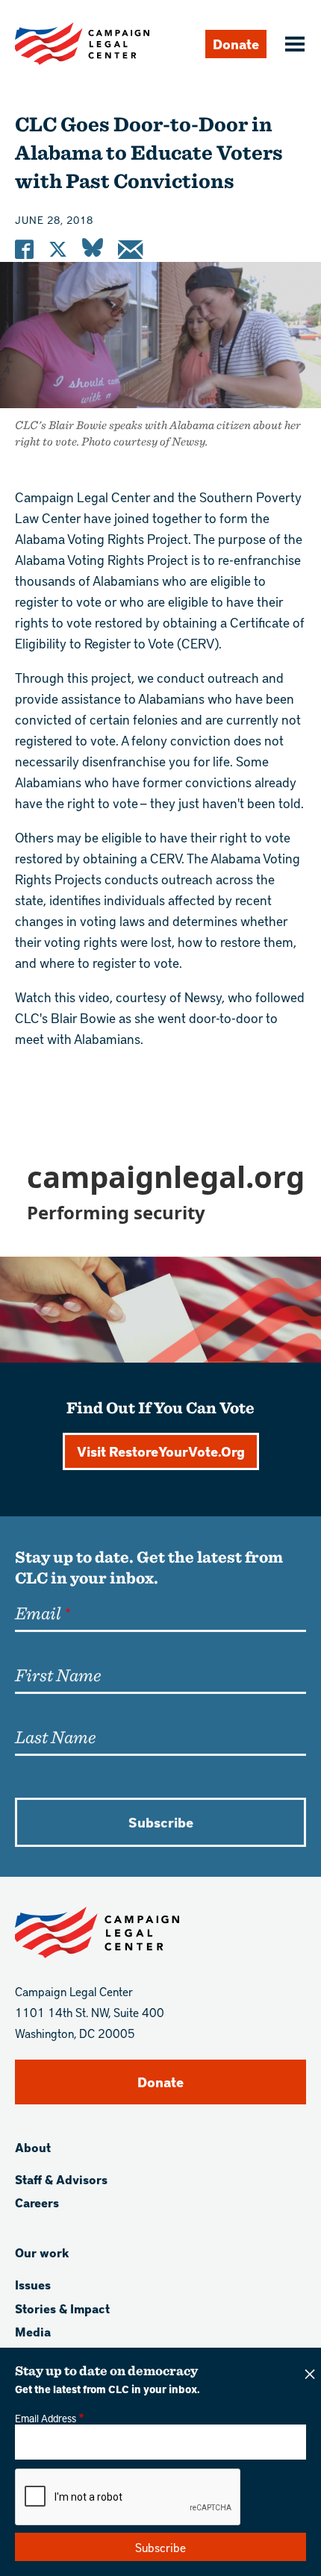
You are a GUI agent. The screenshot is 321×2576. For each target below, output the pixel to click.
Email (38, 1613)
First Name (58, 1675)
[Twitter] (58, 249)
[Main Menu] (293, 46)
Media (33, 2332)
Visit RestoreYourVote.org (161, 1451)
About (33, 2147)
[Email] (130, 249)
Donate (236, 44)
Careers (37, 2203)
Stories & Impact (62, 2308)
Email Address (46, 2418)
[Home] (82, 44)
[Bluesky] (93, 249)
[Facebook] (24, 249)
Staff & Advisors (61, 2179)
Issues (33, 2285)
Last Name (55, 1736)
